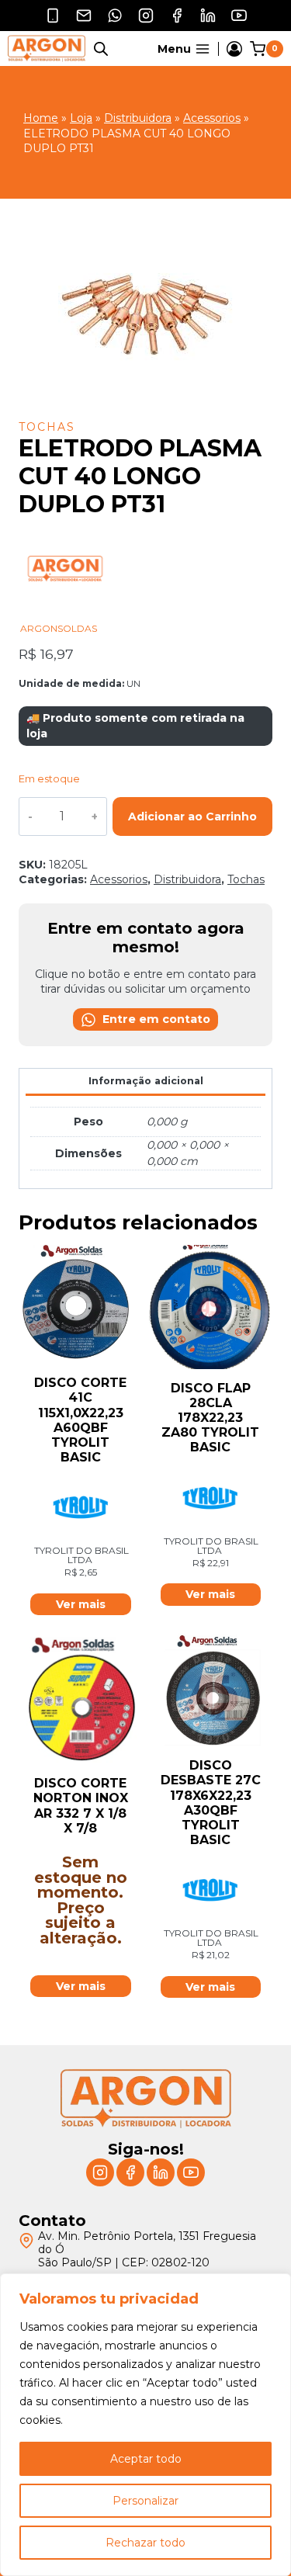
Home (41, 118)
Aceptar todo (146, 2459)
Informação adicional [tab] (146, 1081)
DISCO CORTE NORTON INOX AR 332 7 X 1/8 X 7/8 (81, 1806)
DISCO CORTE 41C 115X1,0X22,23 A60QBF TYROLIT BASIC (80, 1420)
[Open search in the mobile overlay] (101, 49)
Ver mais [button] (81, 1604)
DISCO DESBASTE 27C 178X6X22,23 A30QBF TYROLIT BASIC (211, 1803)
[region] (145, 2425)
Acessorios (212, 118)
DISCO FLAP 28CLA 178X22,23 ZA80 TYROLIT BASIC (210, 1418)
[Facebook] (177, 16)
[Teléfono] (53, 16)
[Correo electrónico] (84, 16)
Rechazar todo (145, 2543)
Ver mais (81, 1986)
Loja (81, 118)
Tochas (47, 427)
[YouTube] (239, 16)
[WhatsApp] (115, 16)
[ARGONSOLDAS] (65, 615)
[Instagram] (146, 16)
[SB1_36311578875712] (145, 311)
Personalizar (145, 2501)
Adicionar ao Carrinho (192, 816)
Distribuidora (138, 118)
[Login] (234, 49)
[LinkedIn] (208, 16)
